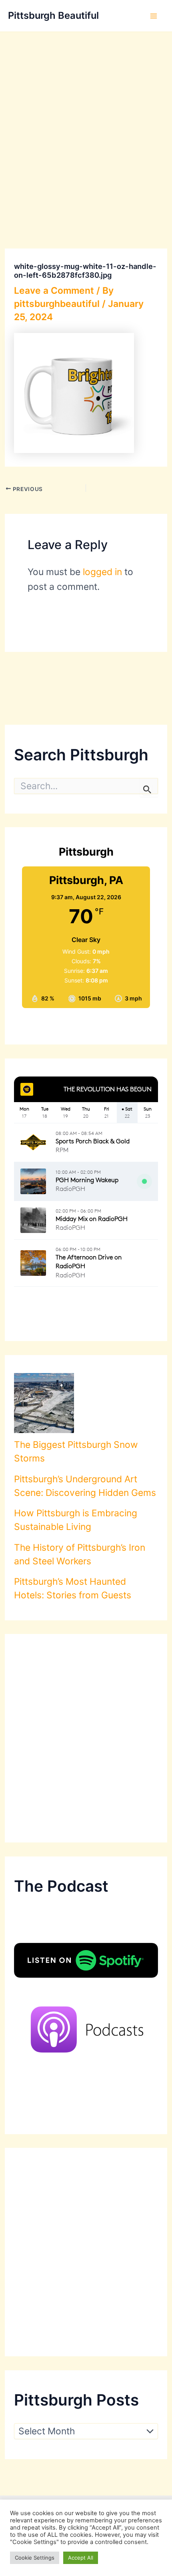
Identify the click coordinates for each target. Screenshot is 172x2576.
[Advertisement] (86, 122)
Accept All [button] (81, 2558)
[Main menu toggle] (154, 16)
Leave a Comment (54, 291)
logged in (102, 572)
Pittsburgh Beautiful (53, 15)
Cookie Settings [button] (35, 2558)
